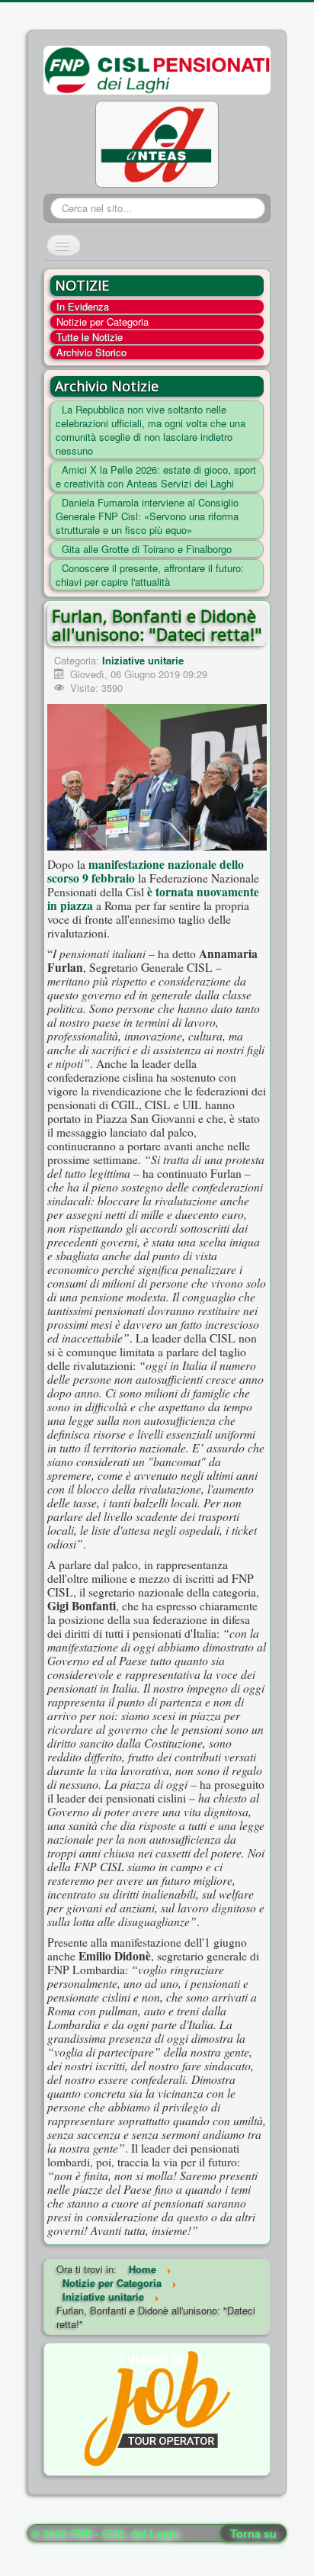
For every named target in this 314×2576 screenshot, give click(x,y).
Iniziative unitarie (143, 660)
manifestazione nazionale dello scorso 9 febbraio (146, 871)
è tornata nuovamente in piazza (153, 899)
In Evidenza (83, 307)
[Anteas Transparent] (157, 143)
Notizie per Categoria (103, 322)
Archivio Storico (91, 352)
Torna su (253, 2533)
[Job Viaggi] (157, 2408)
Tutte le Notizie (90, 337)
